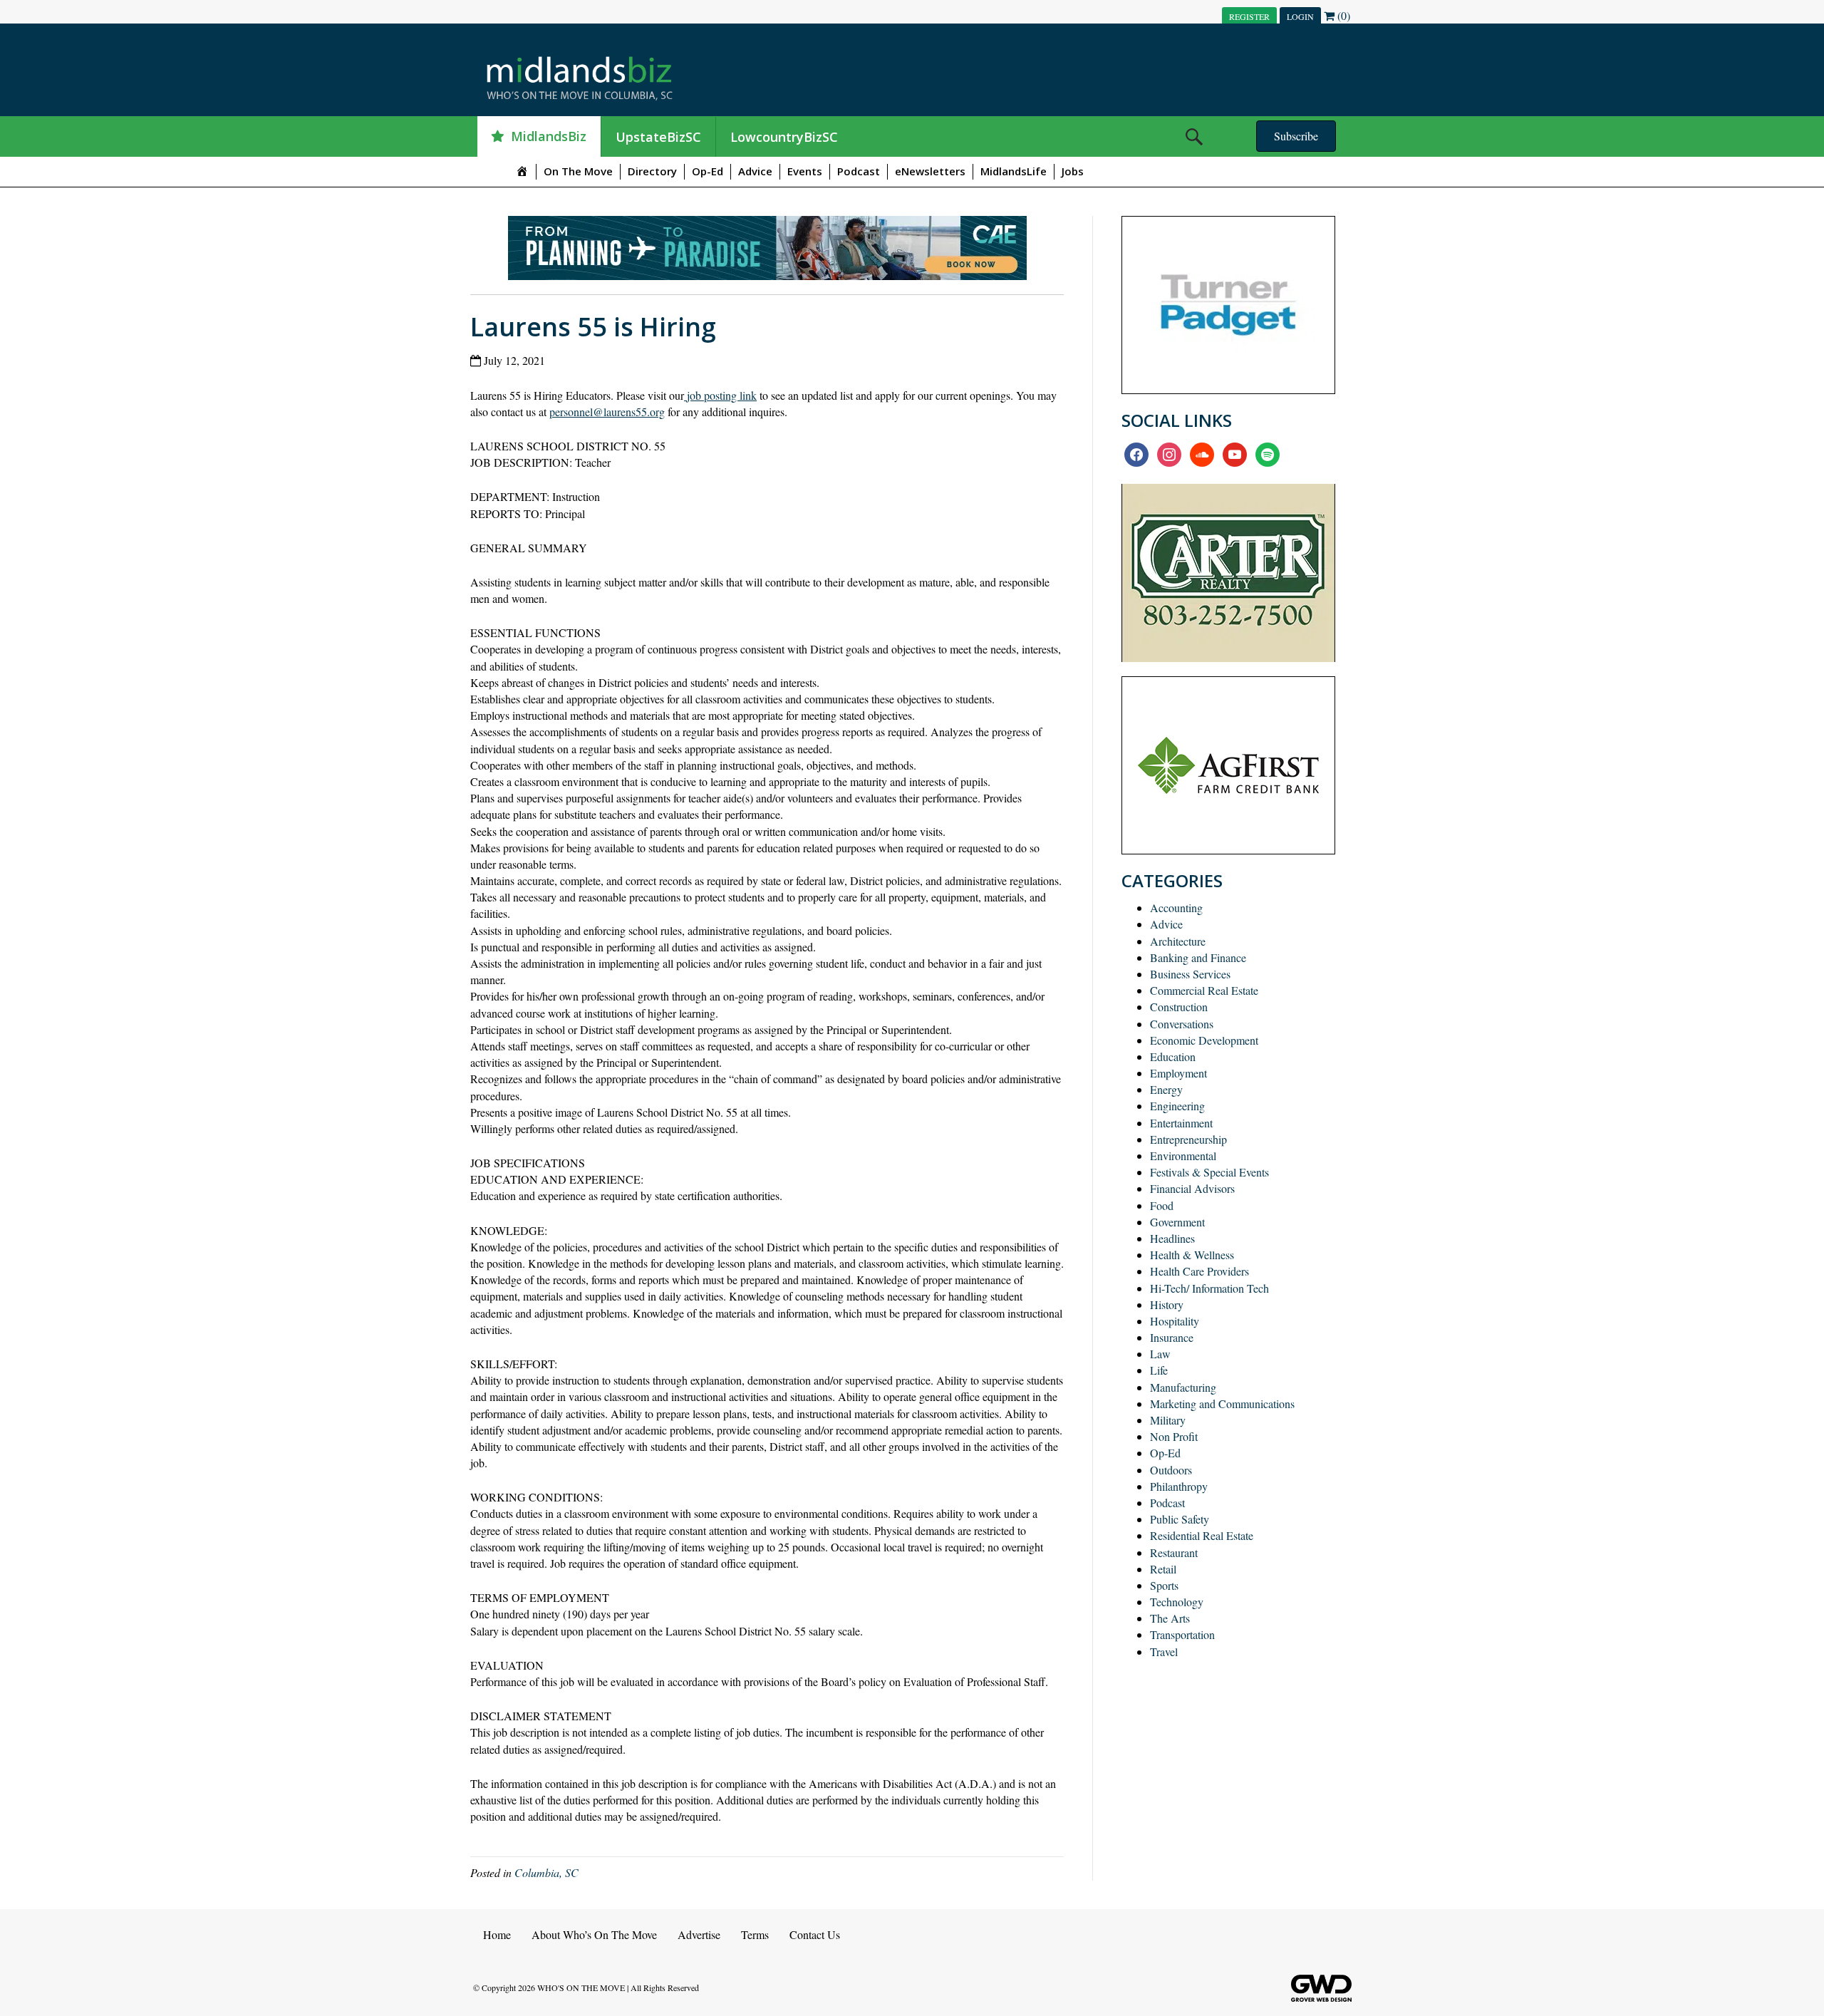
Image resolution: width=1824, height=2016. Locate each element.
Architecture (1178, 941)
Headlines (1172, 1238)
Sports (1164, 1585)
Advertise (699, 1934)
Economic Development (1204, 1040)
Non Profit (1174, 1436)
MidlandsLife (1014, 171)
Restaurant (1174, 1552)
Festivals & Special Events (1209, 1172)
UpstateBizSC (658, 137)
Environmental (1183, 1156)
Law (1160, 1354)
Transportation (1182, 1634)
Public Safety (1180, 1519)
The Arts (1170, 1618)
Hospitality (1175, 1321)
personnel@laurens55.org (607, 412)
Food (1162, 1205)
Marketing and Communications (1222, 1404)
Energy (1166, 1089)
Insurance (1172, 1337)
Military (1168, 1420)
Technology (1177, 1602)
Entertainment (1181, 1123)
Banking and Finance (1198, 957)
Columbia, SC (546, 1872)
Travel (1164, 1651)
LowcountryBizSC (784, 137)
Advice (755, 171)
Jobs (1073, 171)
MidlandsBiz (549, 136)
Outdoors (1171, 1470)
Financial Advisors (1192, 1188)
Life (1159, 1370)
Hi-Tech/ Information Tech (1209, 1288)
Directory (652, 171)
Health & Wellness (1192, 1255)
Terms (755, 1934)
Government (1177, 1222)
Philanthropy (1179, 1486)
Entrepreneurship (1188, 1139)
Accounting (1176, 908)
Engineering (1177, 1106)
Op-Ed (708, 171)
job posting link (720, 395)
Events (805, 171)
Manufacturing (1183, 1387)
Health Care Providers (1199, 1271)
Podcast (859, 171)
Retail (1163, 1569)
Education (1173, 1056)
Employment (1178, 1073)
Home (497, 1934)
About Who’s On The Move (594, 1934)
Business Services (1190, 974)
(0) (1342, 15)
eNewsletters (930, 171)
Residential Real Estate (1202, 1535)
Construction (1179, 1007)
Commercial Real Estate (1204, 990)
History (1167, 1304)
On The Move (578, 171)
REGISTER (1249, 16)
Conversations (1182, 1024)
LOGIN (1300, 16)
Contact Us (815, 1934)
